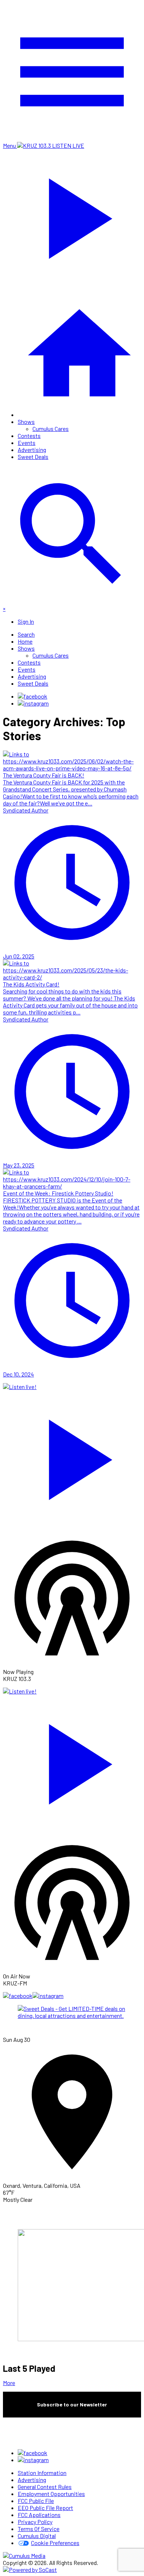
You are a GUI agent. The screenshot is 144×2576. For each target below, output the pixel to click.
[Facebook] (32, 696)
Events (27, 443)
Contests (29, 436)
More (9, 2383)
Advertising (32, 450)
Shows (26, 422)
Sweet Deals (33, 457)
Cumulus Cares (51, 429)
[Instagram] (33, 703)
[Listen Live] (72, 1456)
